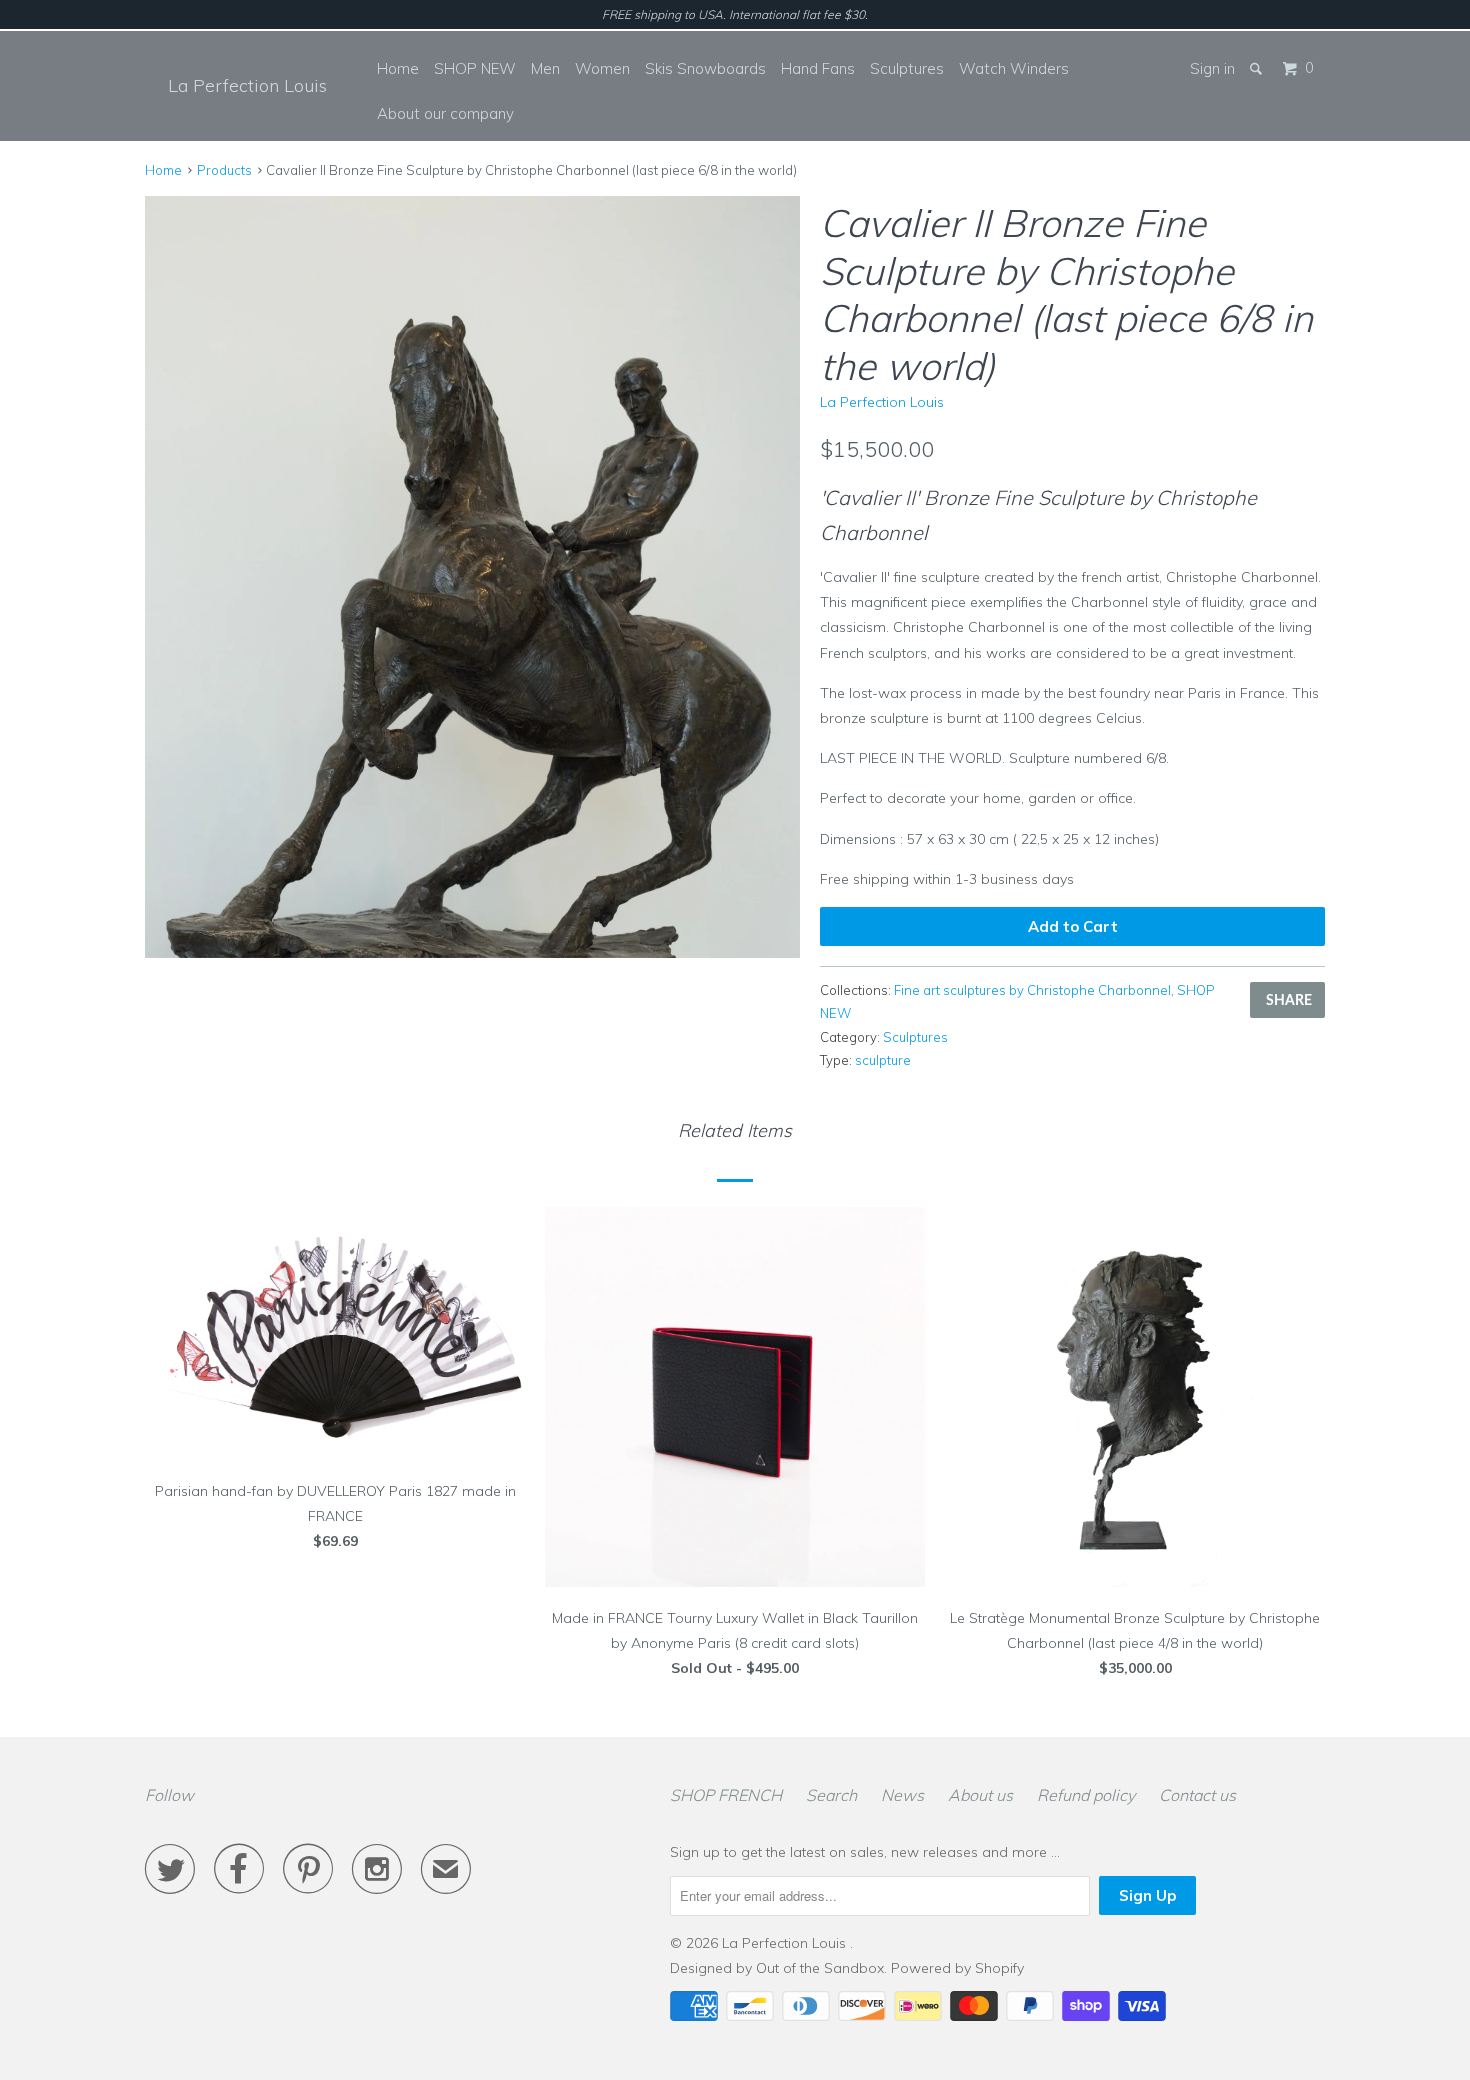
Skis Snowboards (705, 68)
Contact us (1197, 1795)
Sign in (1212, 68)
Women (602, 68)
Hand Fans (818, 68)
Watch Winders (1014, 68)
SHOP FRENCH (726, 1795)
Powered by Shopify (957, 1968)
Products (224, 170)
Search (831, 1795)
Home (398, 68)
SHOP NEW (475, 68)
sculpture (883, 1060)
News (902, 1795)
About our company (445, 113)
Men (545, 68)
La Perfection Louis (247, 85)
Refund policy (1086, 1795)
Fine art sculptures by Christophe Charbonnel (1032, 990)
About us (980, 1795)
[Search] (1257, 68)
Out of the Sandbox (820, 1968)
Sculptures (907, 68)
